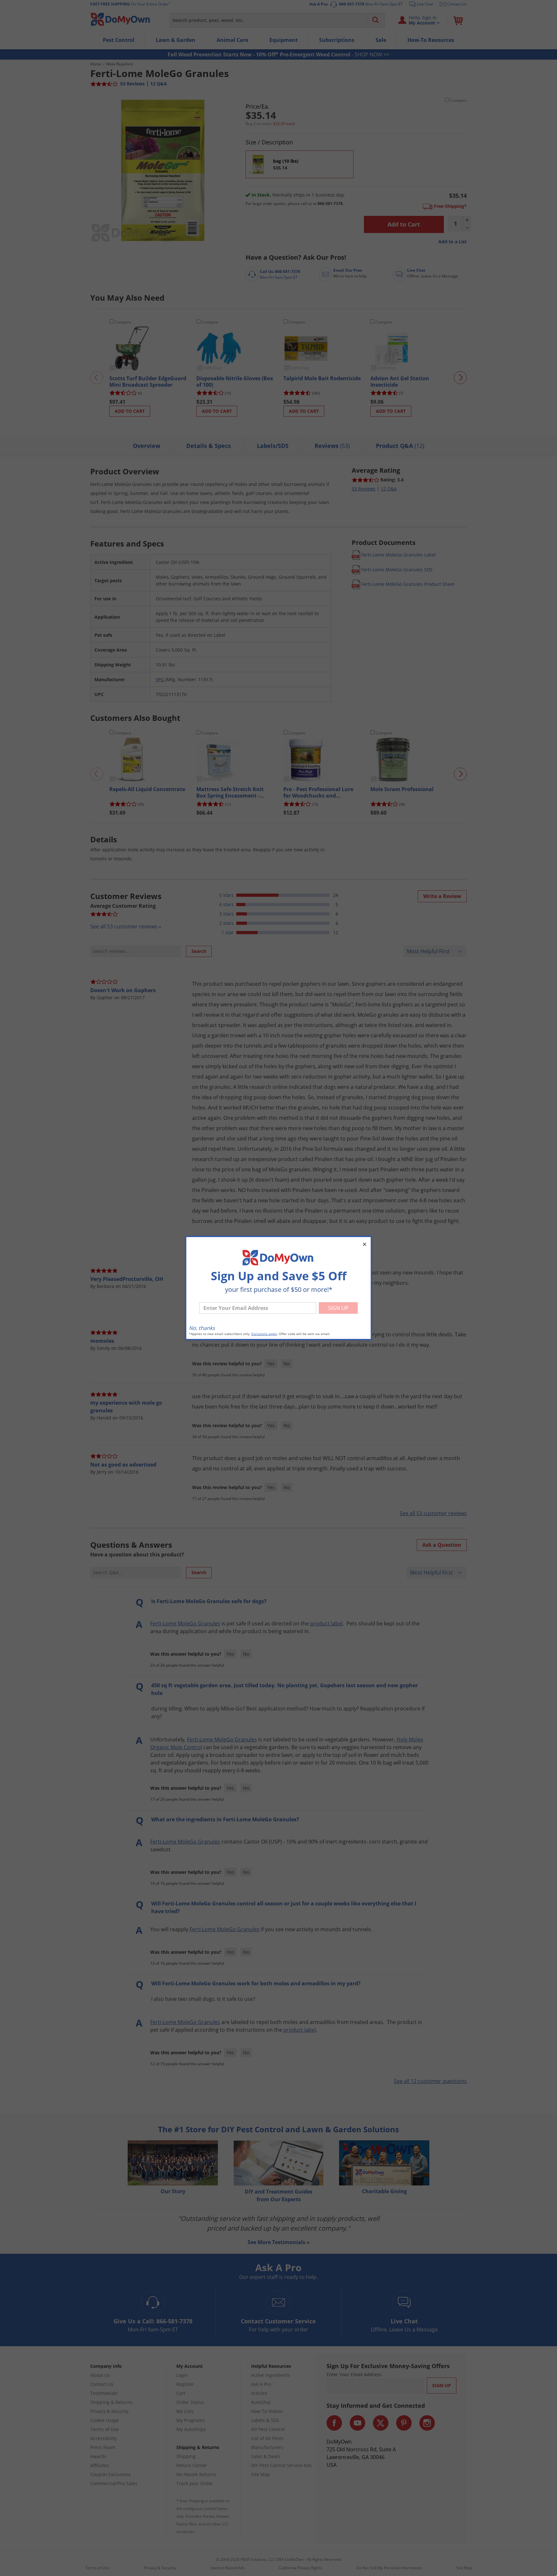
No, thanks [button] (202, 1328)
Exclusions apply (264, 1334)
